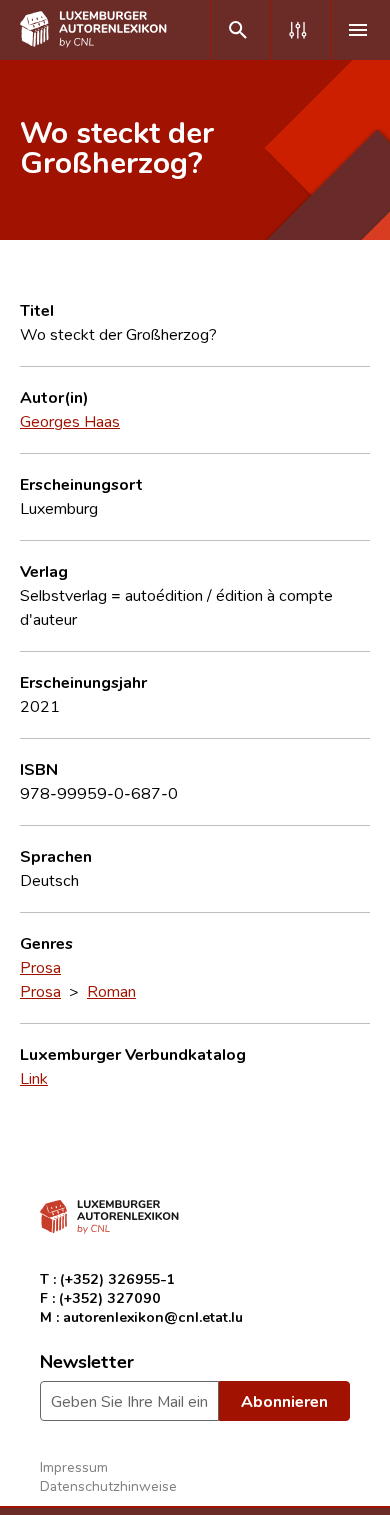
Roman (111, 991)
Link (34, 1078)
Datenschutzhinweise (108, 1485)
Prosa (40, 967)
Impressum (74, 1466)
